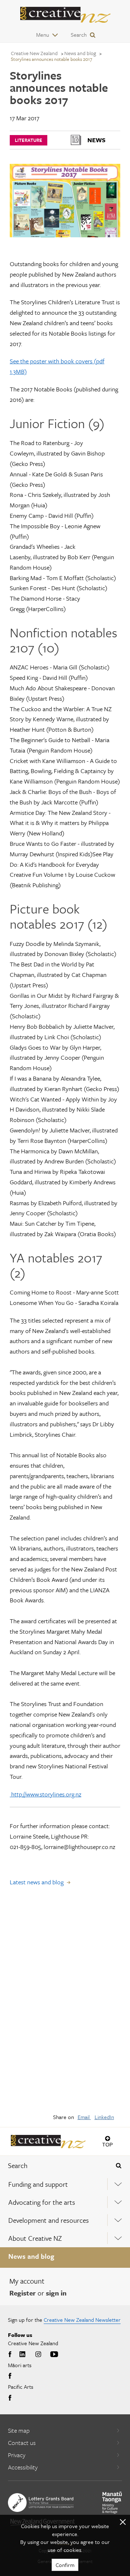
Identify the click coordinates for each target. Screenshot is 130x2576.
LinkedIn (104, 2117)
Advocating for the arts (42, 2202)
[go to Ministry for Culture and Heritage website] (112, 2503)
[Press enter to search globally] (119, 2166)
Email (84, 2117)
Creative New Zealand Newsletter (82, 2320)
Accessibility (23, 2467)
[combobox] (54, 2166)
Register (23, 2293)
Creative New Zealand (34, 53)
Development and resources (49, 2220)
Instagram (38, 2355)
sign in (56, 2293)
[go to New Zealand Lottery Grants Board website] (41, 2503)
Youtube (54, 2355)
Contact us (22, 2443)
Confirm (65, 2565)
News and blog (31, 2256)
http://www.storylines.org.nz (45, 1794)
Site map (19, 2430)
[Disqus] (65, 2005)
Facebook (11, 2355)
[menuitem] (65, 2184)
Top (107, 2144)
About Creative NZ (35, 2238)
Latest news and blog (37, 1882)
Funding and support (38, 2184)
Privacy (17, 2455)
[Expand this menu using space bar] (118, 2184)
